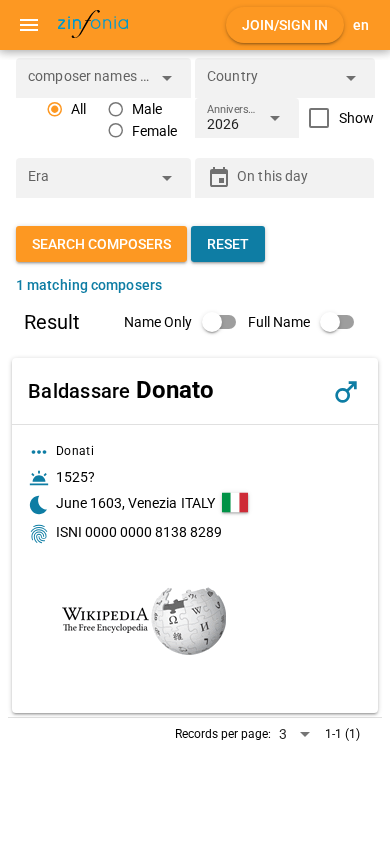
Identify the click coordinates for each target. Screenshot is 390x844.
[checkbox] (336, 118)
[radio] (66, 109)
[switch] (186, 322)
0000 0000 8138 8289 (153, 532)
